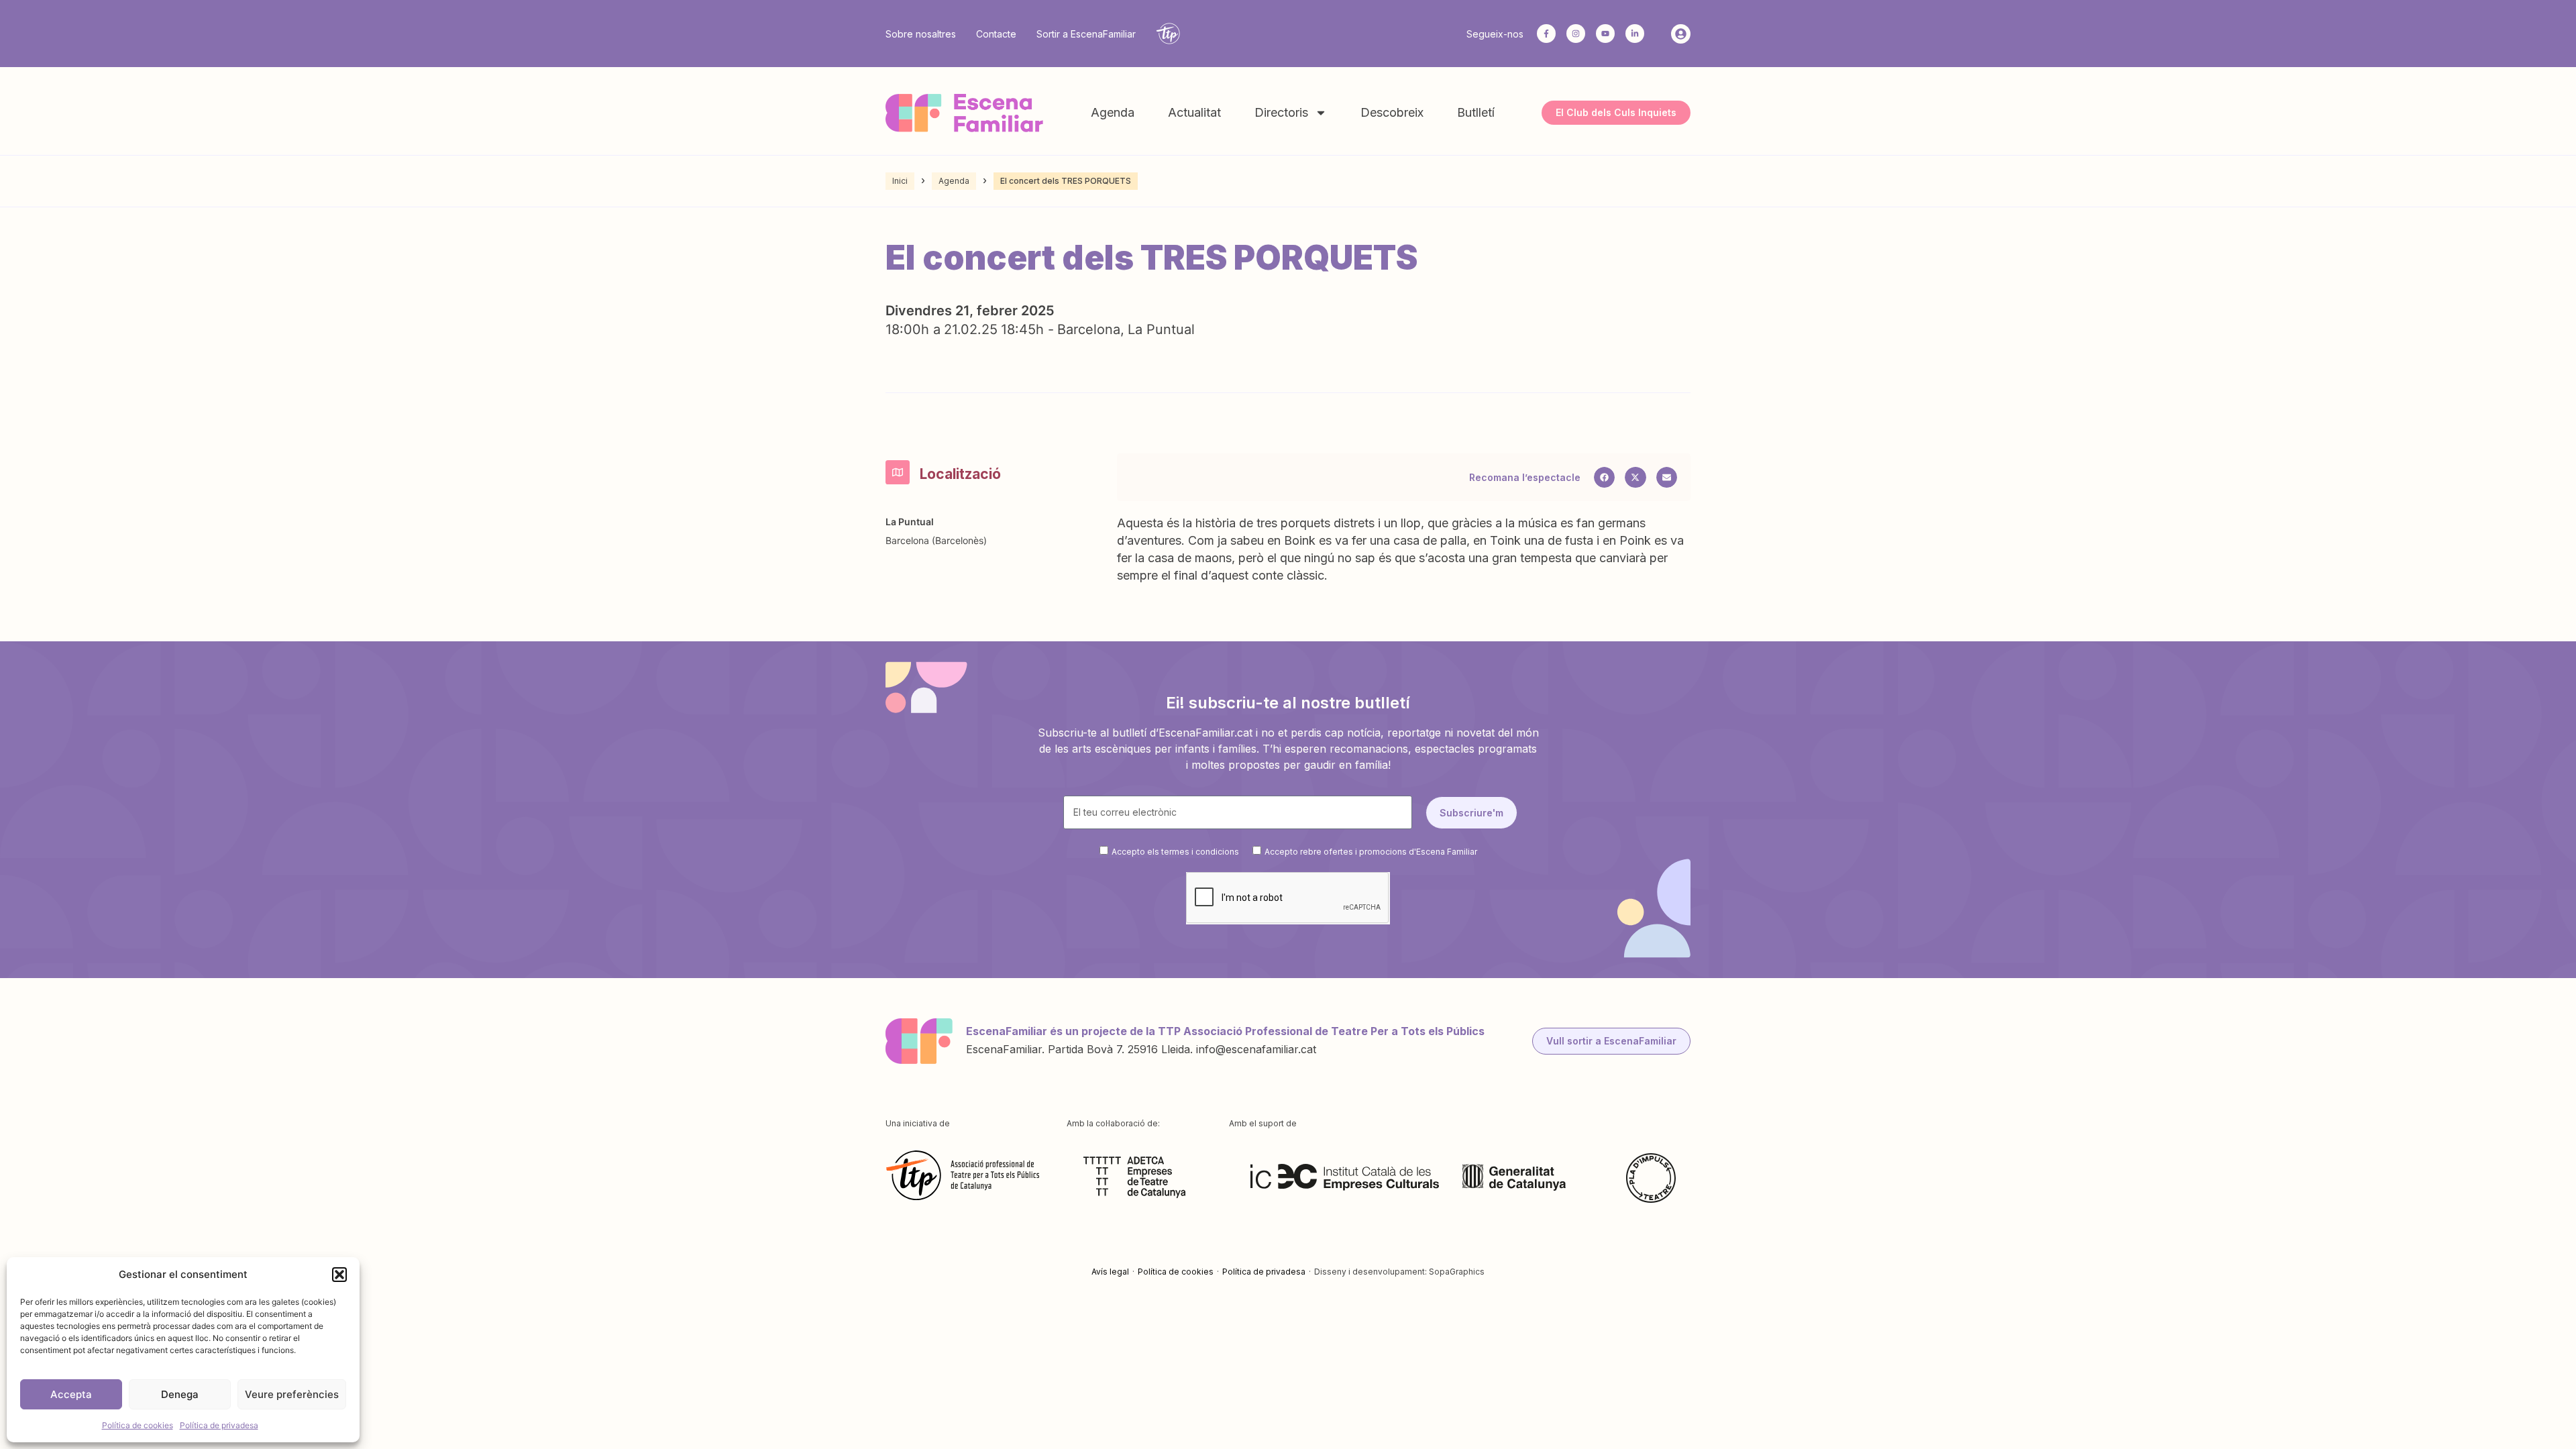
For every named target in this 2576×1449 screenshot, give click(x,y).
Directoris (1281, 112)
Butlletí (1476, 112)
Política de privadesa (219, 1425)
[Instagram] (1576, 34)
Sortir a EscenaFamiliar (1086, 34)
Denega (180, 1394)
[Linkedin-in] (1635, 34)
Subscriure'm (1471, 813)
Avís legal (1110, 1272)
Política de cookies (138, 1425)
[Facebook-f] (1546, 34)
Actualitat (1194, 112)
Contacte (996, 34)
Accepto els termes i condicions (1175, 851)
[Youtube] (1605, 34)
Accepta (71, 1394)
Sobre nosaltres (921, 34)
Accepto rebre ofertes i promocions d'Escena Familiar (1371, 851)
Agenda (1113, 112)
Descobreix (1392, 112)
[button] (339, 1275)
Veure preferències (292, 1394)
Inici (900, 181)
